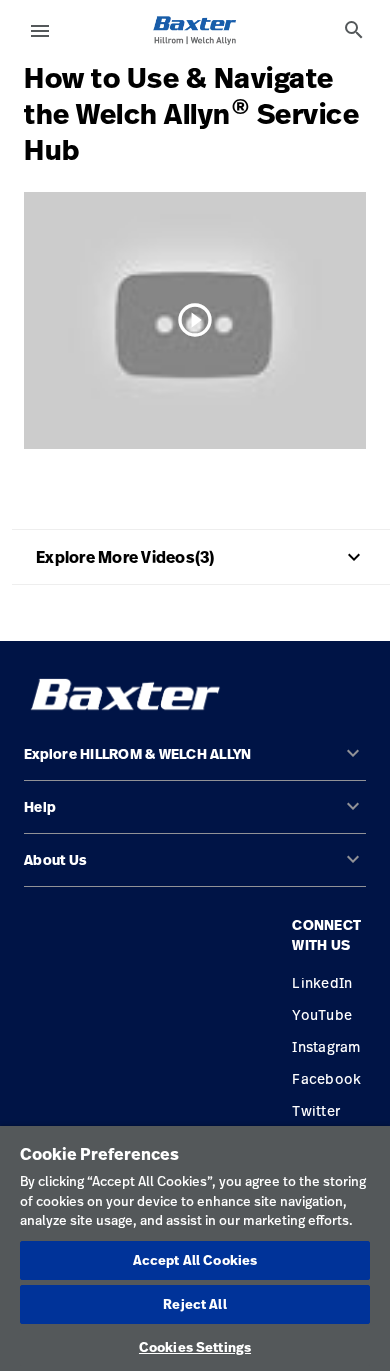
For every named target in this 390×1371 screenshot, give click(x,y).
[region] (195, 1248)
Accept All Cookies (195, 1260)
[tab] (354, 30)
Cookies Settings (195, 1347)
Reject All (194, 1304)
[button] (195, 762)
